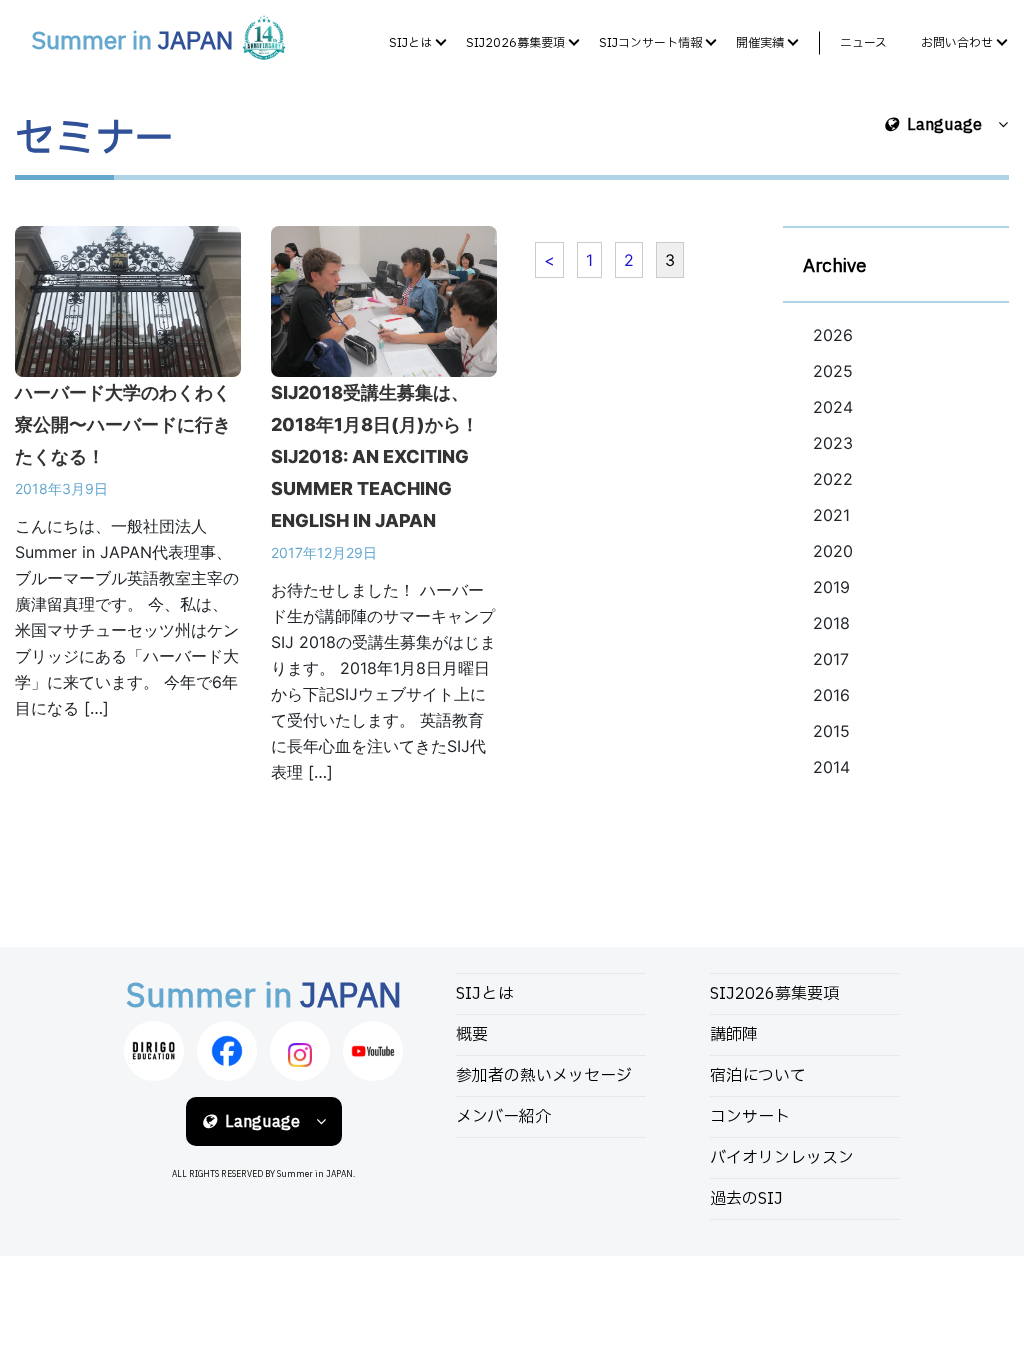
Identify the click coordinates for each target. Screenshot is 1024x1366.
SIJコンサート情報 (650, 43)
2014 (831, 767)
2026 (833, 335)
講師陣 (734, 1035)
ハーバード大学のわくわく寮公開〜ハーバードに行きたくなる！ (123, 424)
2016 (831, 695)
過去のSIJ (746, 1199)
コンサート (750, 1117)
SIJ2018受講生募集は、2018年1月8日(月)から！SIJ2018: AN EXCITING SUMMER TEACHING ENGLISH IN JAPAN (375, 456)
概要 (472, 1035)
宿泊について (758, 1076)
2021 (831, 515)
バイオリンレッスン (782, 1158)
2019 (831, 587)
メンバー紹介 (503, 1117)
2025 (833, 371)
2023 (833, 443)
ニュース (863, 43)
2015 (831, 731)
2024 (833, 407)
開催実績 (760, 43)
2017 (831, 659)
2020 (833, 551)
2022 (833, 479)
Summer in (132, 42)
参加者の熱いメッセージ (544, 1076)
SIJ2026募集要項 (515, 43)
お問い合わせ (957, 43)
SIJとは (410, 43)
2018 (831, 623)
